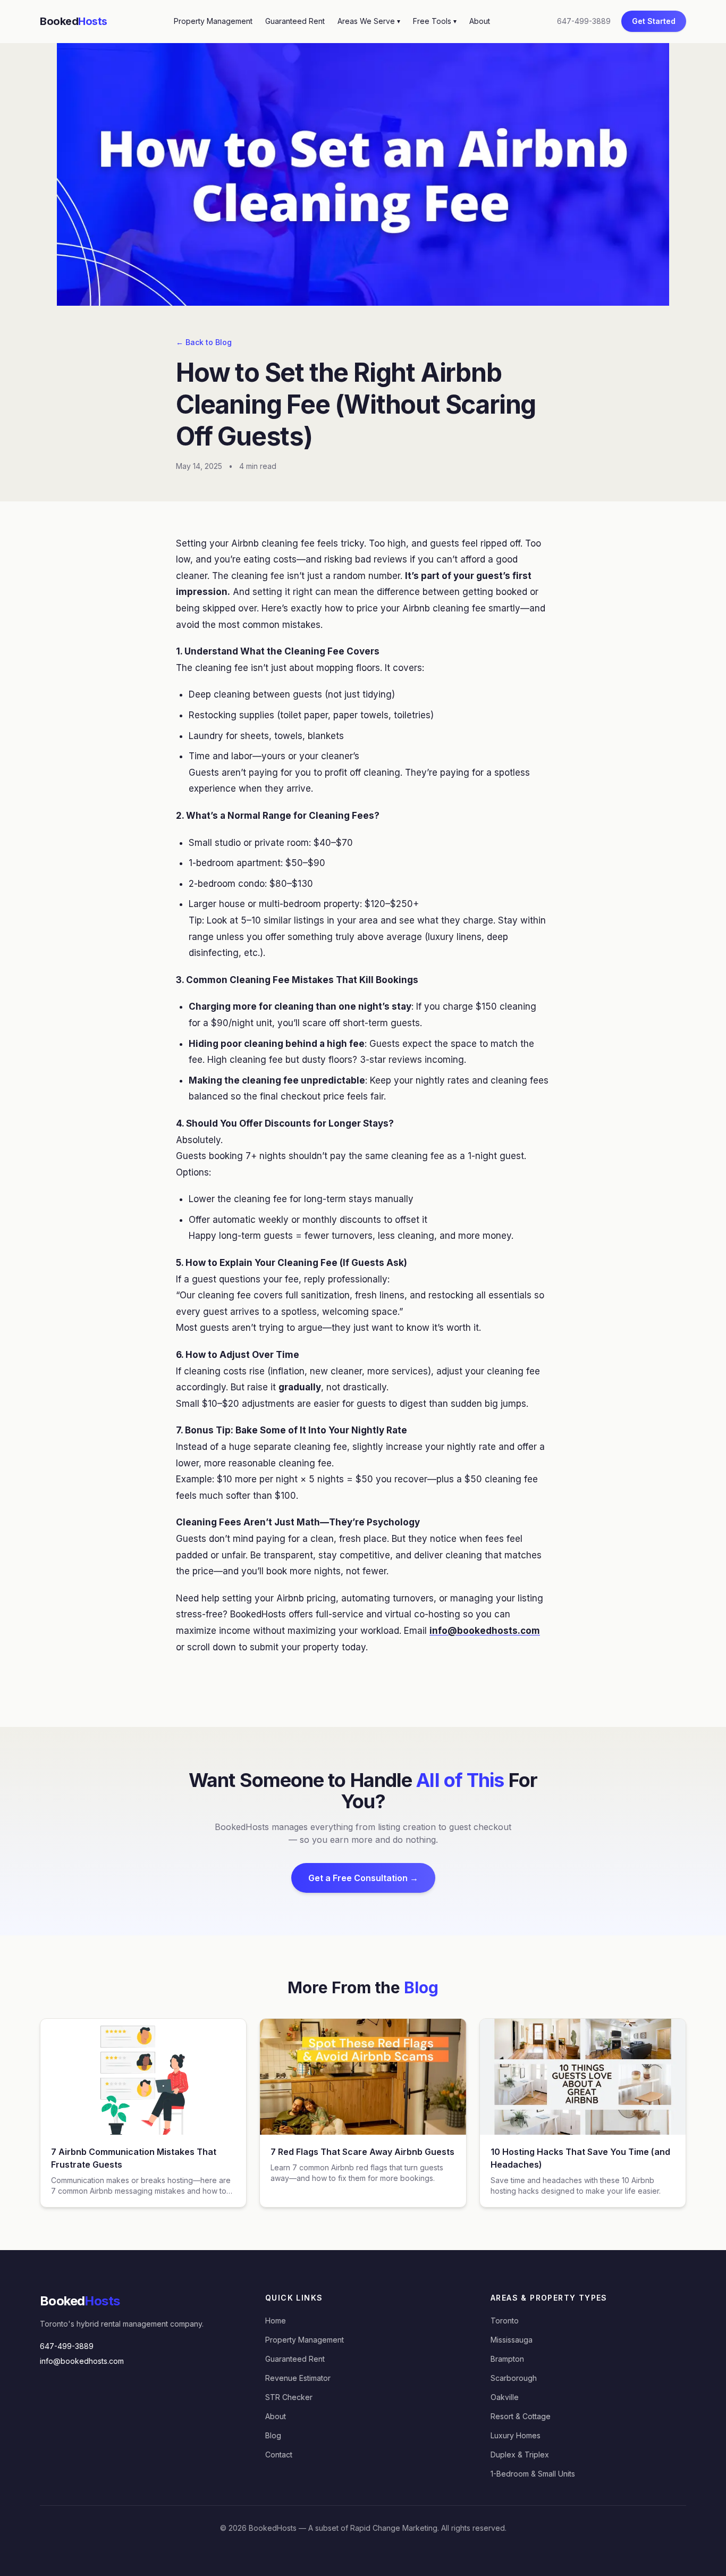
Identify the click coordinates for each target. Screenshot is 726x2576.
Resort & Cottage (521, 2416)
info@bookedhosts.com (82, 2361)
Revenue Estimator (298, 2378)
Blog (273, 2435)
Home (276, 2321)
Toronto (505, 2321)
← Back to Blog (204, 342)
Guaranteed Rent (295, 21)
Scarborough (514, 2378)
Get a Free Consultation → (363, 1878)
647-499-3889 (584, 21)
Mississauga (512, 2340)
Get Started (654, 21)
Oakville (505, 2397)
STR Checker (289, 2397)
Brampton (507, 2359)
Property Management (213, 21)
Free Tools (435, 21)
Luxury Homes (516, 2435)
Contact (279, 2455)
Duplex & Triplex (520, 2455)
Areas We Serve (369, 21)
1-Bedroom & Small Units (533, 2474)
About (480, 21)
